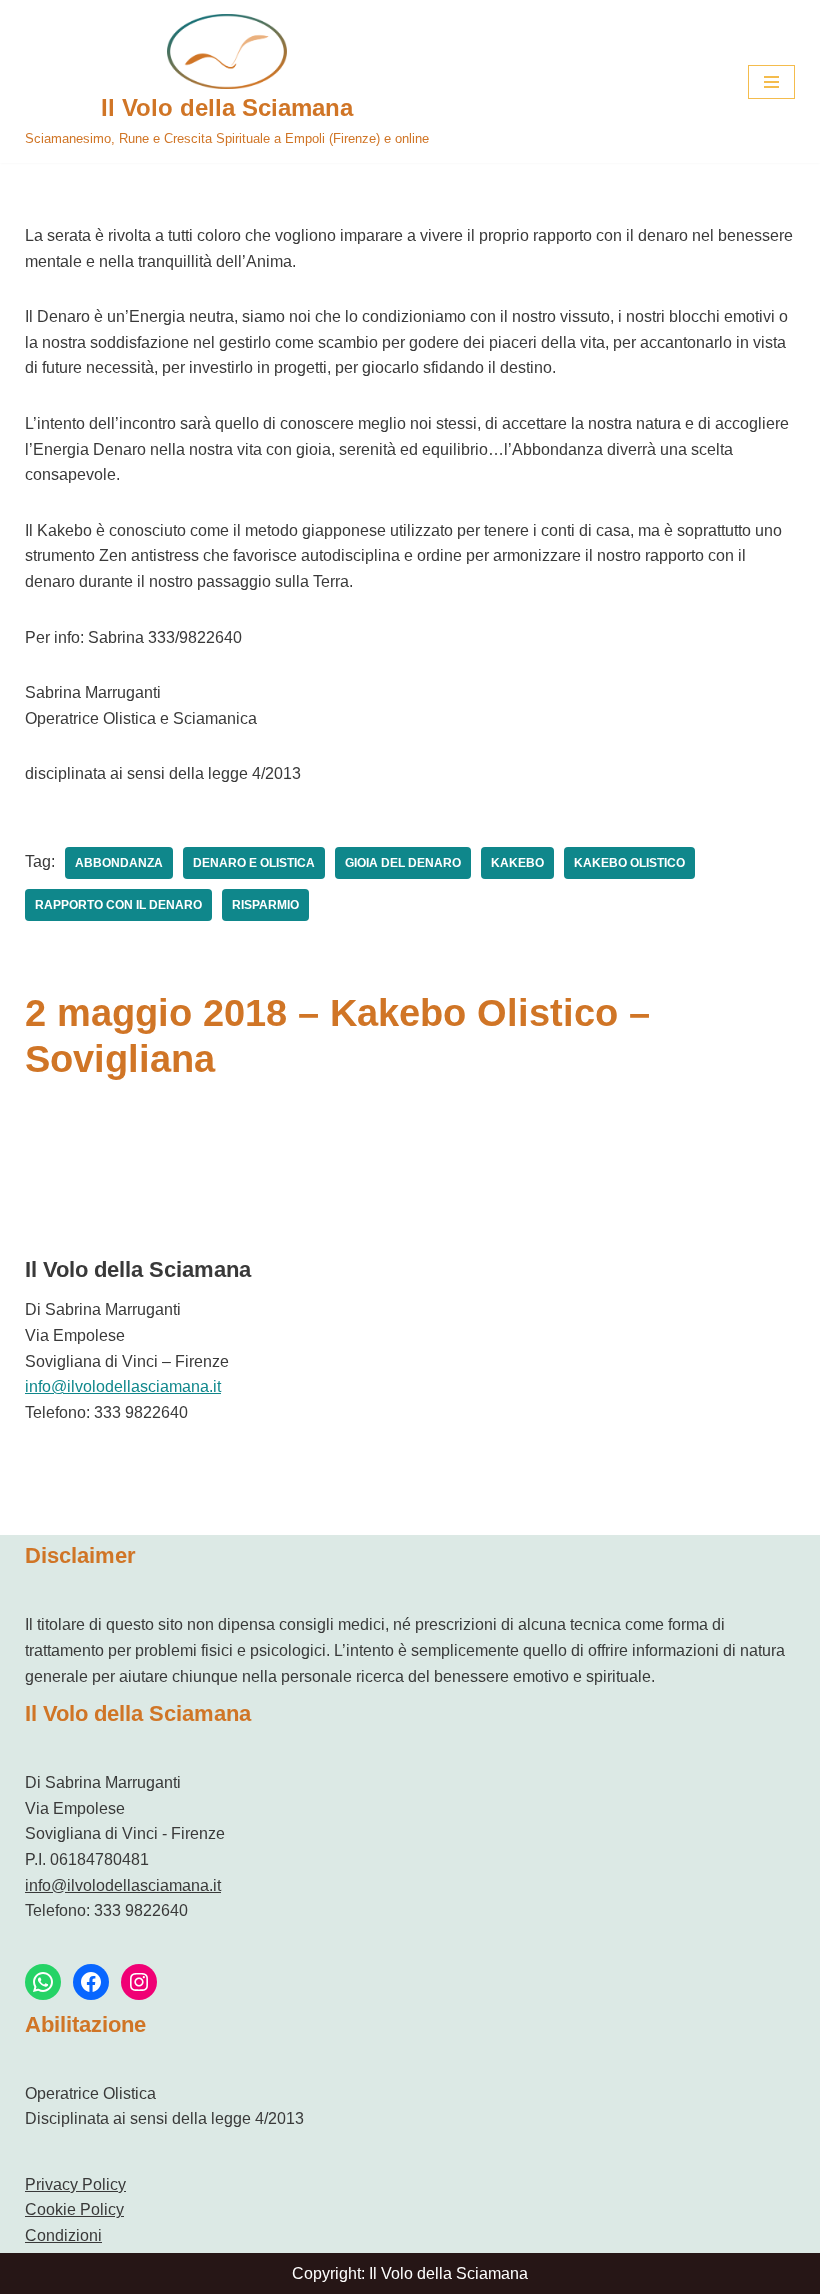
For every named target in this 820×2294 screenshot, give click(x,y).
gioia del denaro (403, 863)
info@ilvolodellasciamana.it (123, 1386)
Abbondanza (119, 863)
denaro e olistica (254, 863)
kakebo (517, 863)
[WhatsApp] (43, 1982)
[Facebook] (91, 1982)
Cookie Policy (74, 2209)
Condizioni (63, 2235)
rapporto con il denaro (118, 905)
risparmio (265, 905)
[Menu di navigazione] (771, 82)
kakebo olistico (629, 863)
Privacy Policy (75, 2184)
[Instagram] (139, 1982)
